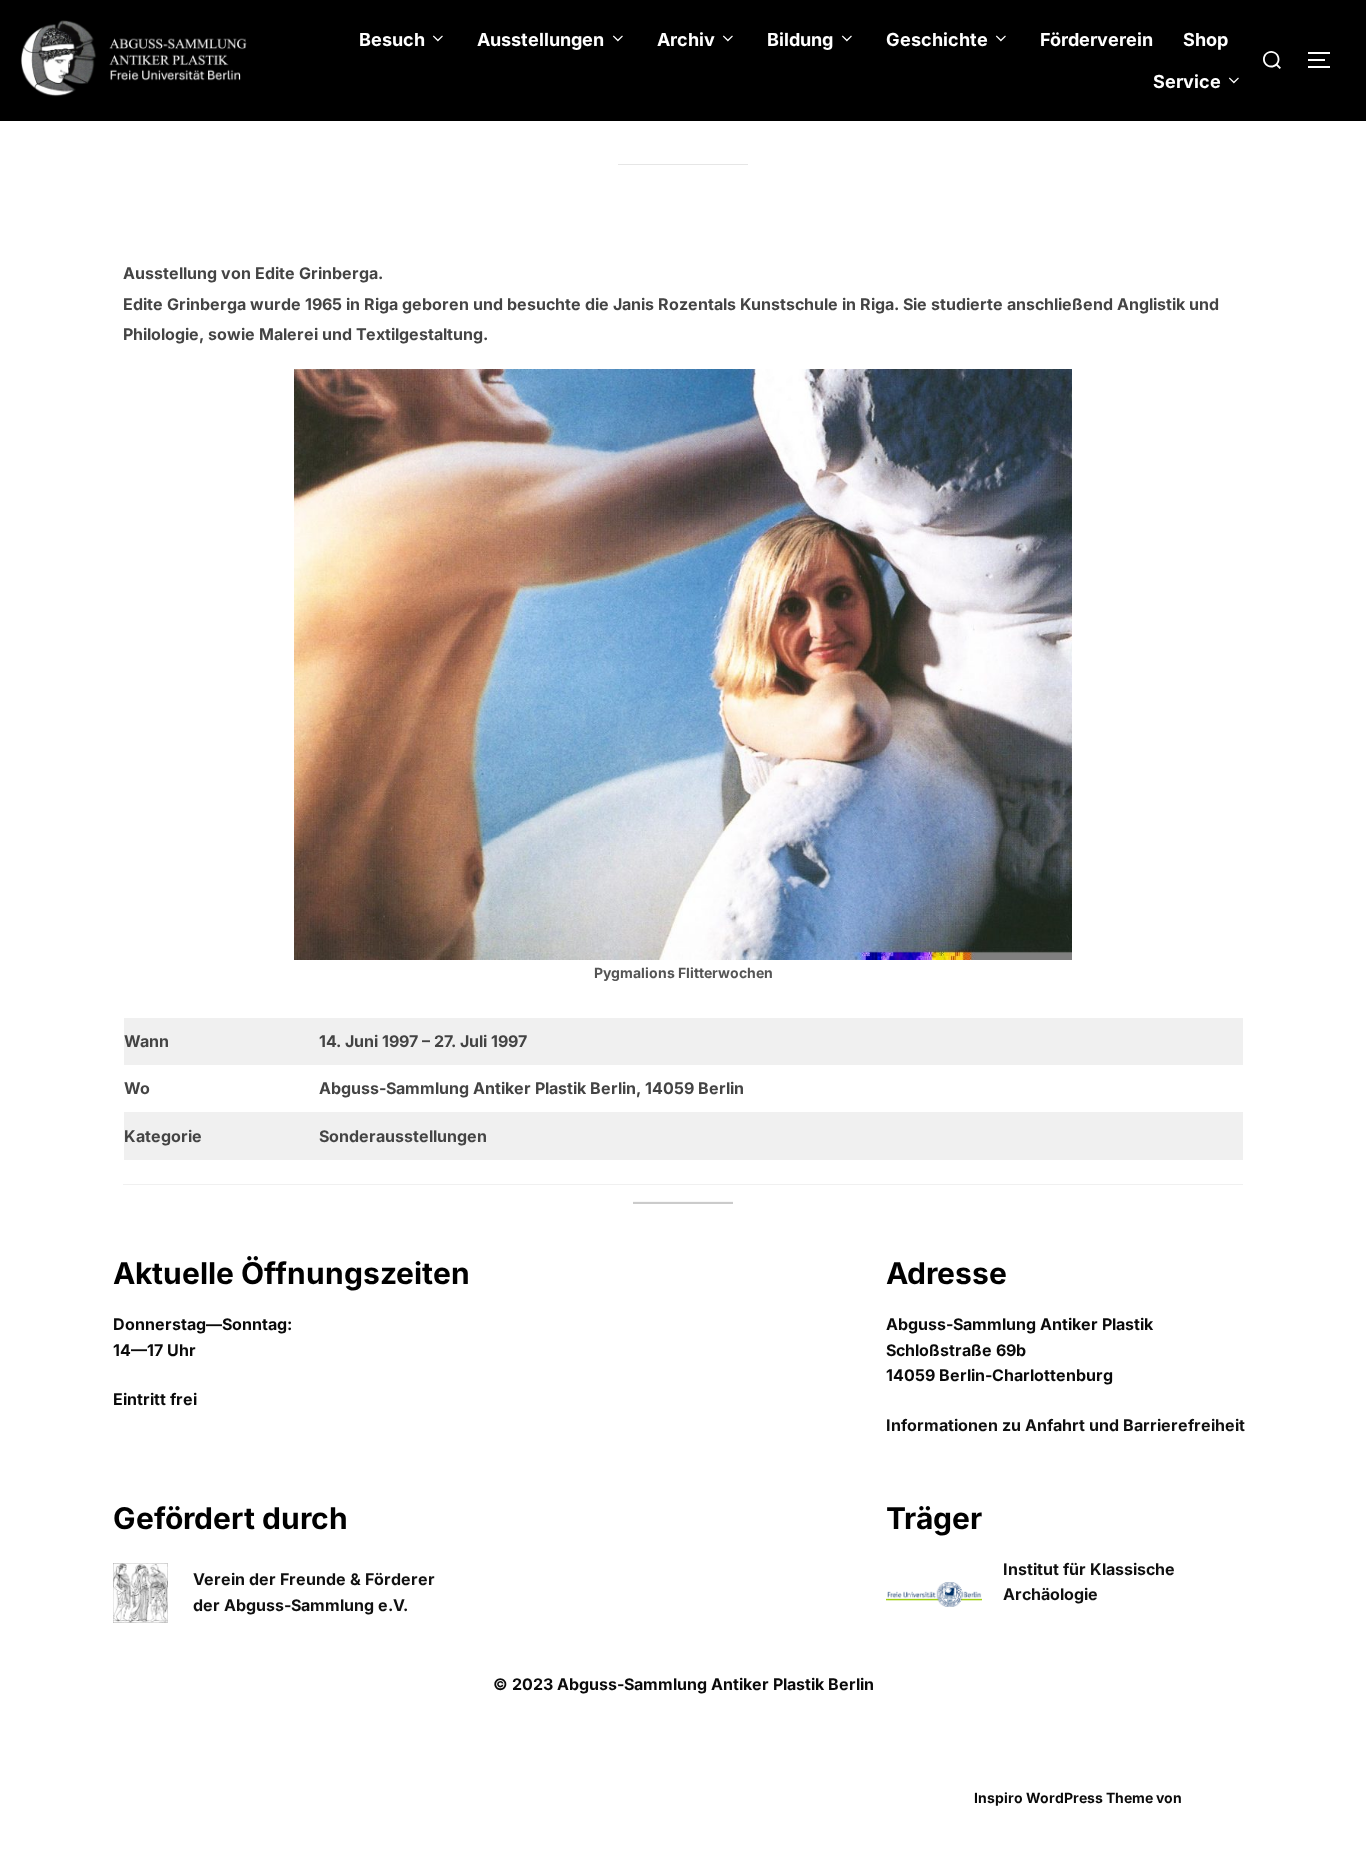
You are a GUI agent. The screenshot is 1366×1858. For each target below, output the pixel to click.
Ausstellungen (540, 39)
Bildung (800, 39)
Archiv (686, 39)
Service (1187, 81)
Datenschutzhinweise (187, 1775)
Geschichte (937, 39)
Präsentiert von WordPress (205, 1797)
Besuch (392, 39)
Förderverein (1096, 39)
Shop (1205, 39)
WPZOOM (1219, 1797)
